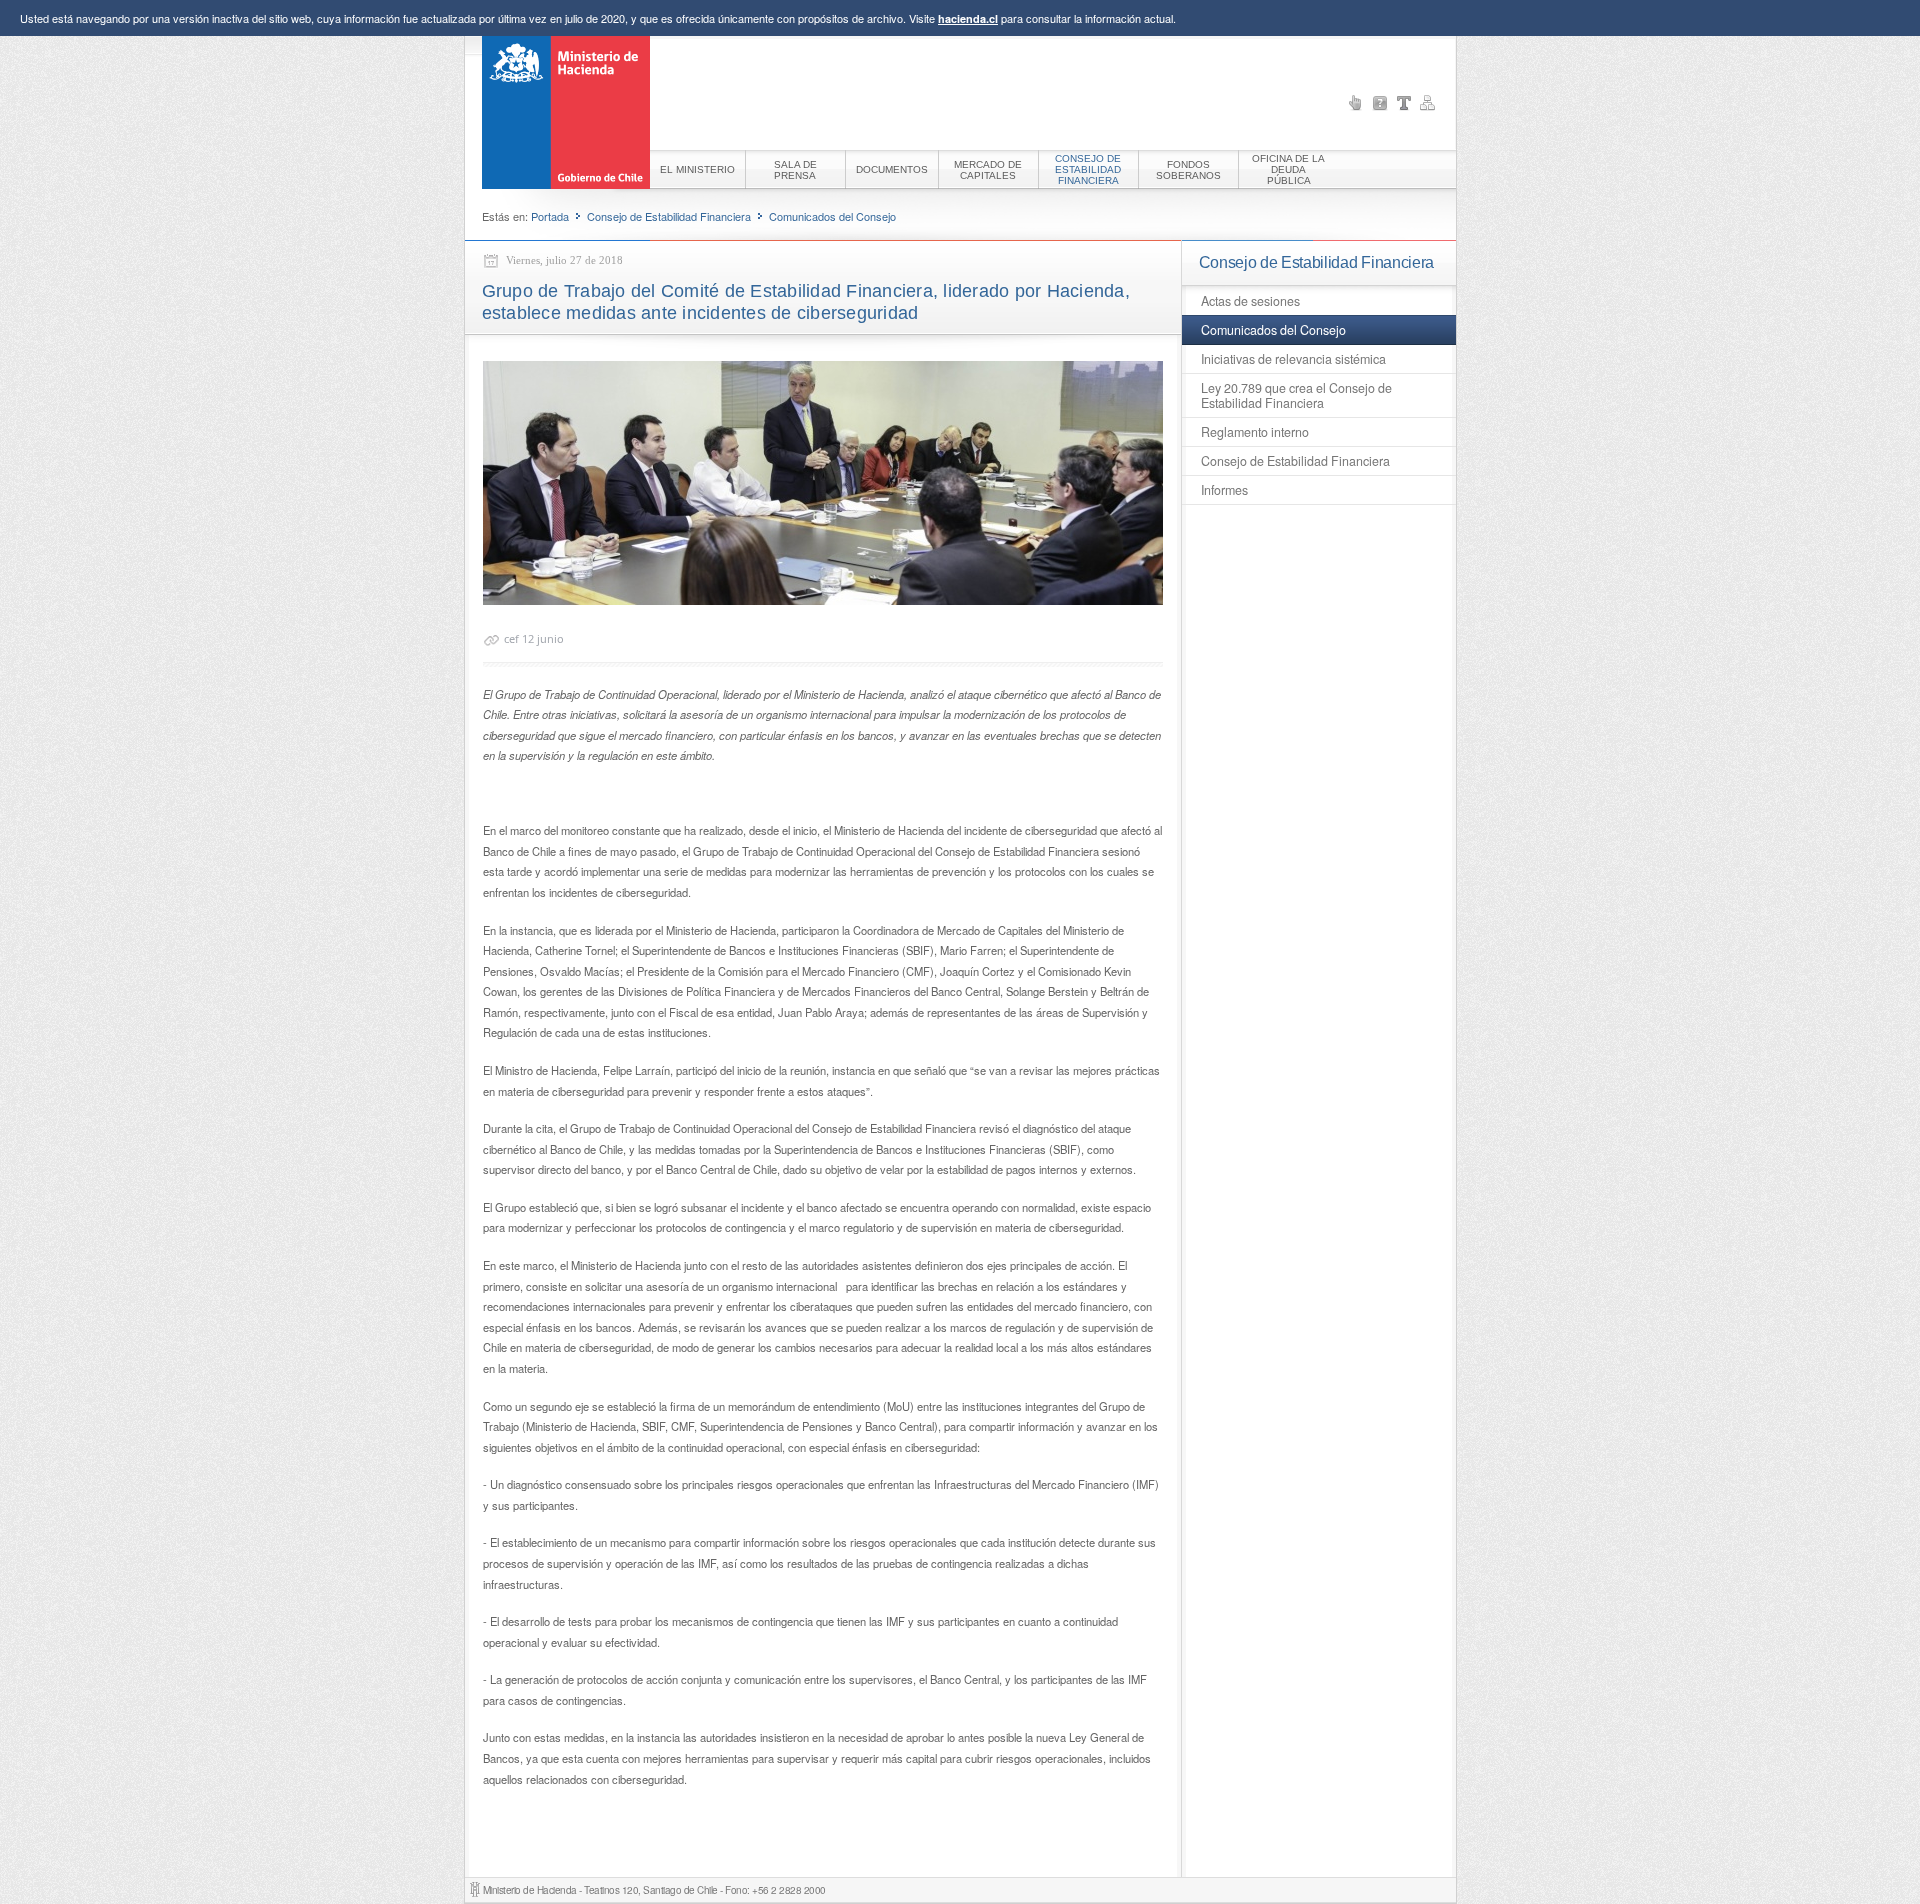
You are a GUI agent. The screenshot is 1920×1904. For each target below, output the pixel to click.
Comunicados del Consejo (832, 216)
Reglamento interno (1255, 432)
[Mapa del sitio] (1428, 103)
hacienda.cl (968, 18)
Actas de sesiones (1250, 301)
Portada (550, 216)
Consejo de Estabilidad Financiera (669, 216)
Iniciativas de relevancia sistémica (1293, 359)
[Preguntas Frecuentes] (1380, 103)
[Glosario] (1404, 103)
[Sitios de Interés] (1356, 103)
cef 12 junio (534, 638)
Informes (1224, 490)
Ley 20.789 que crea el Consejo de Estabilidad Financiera (1296, 395)
